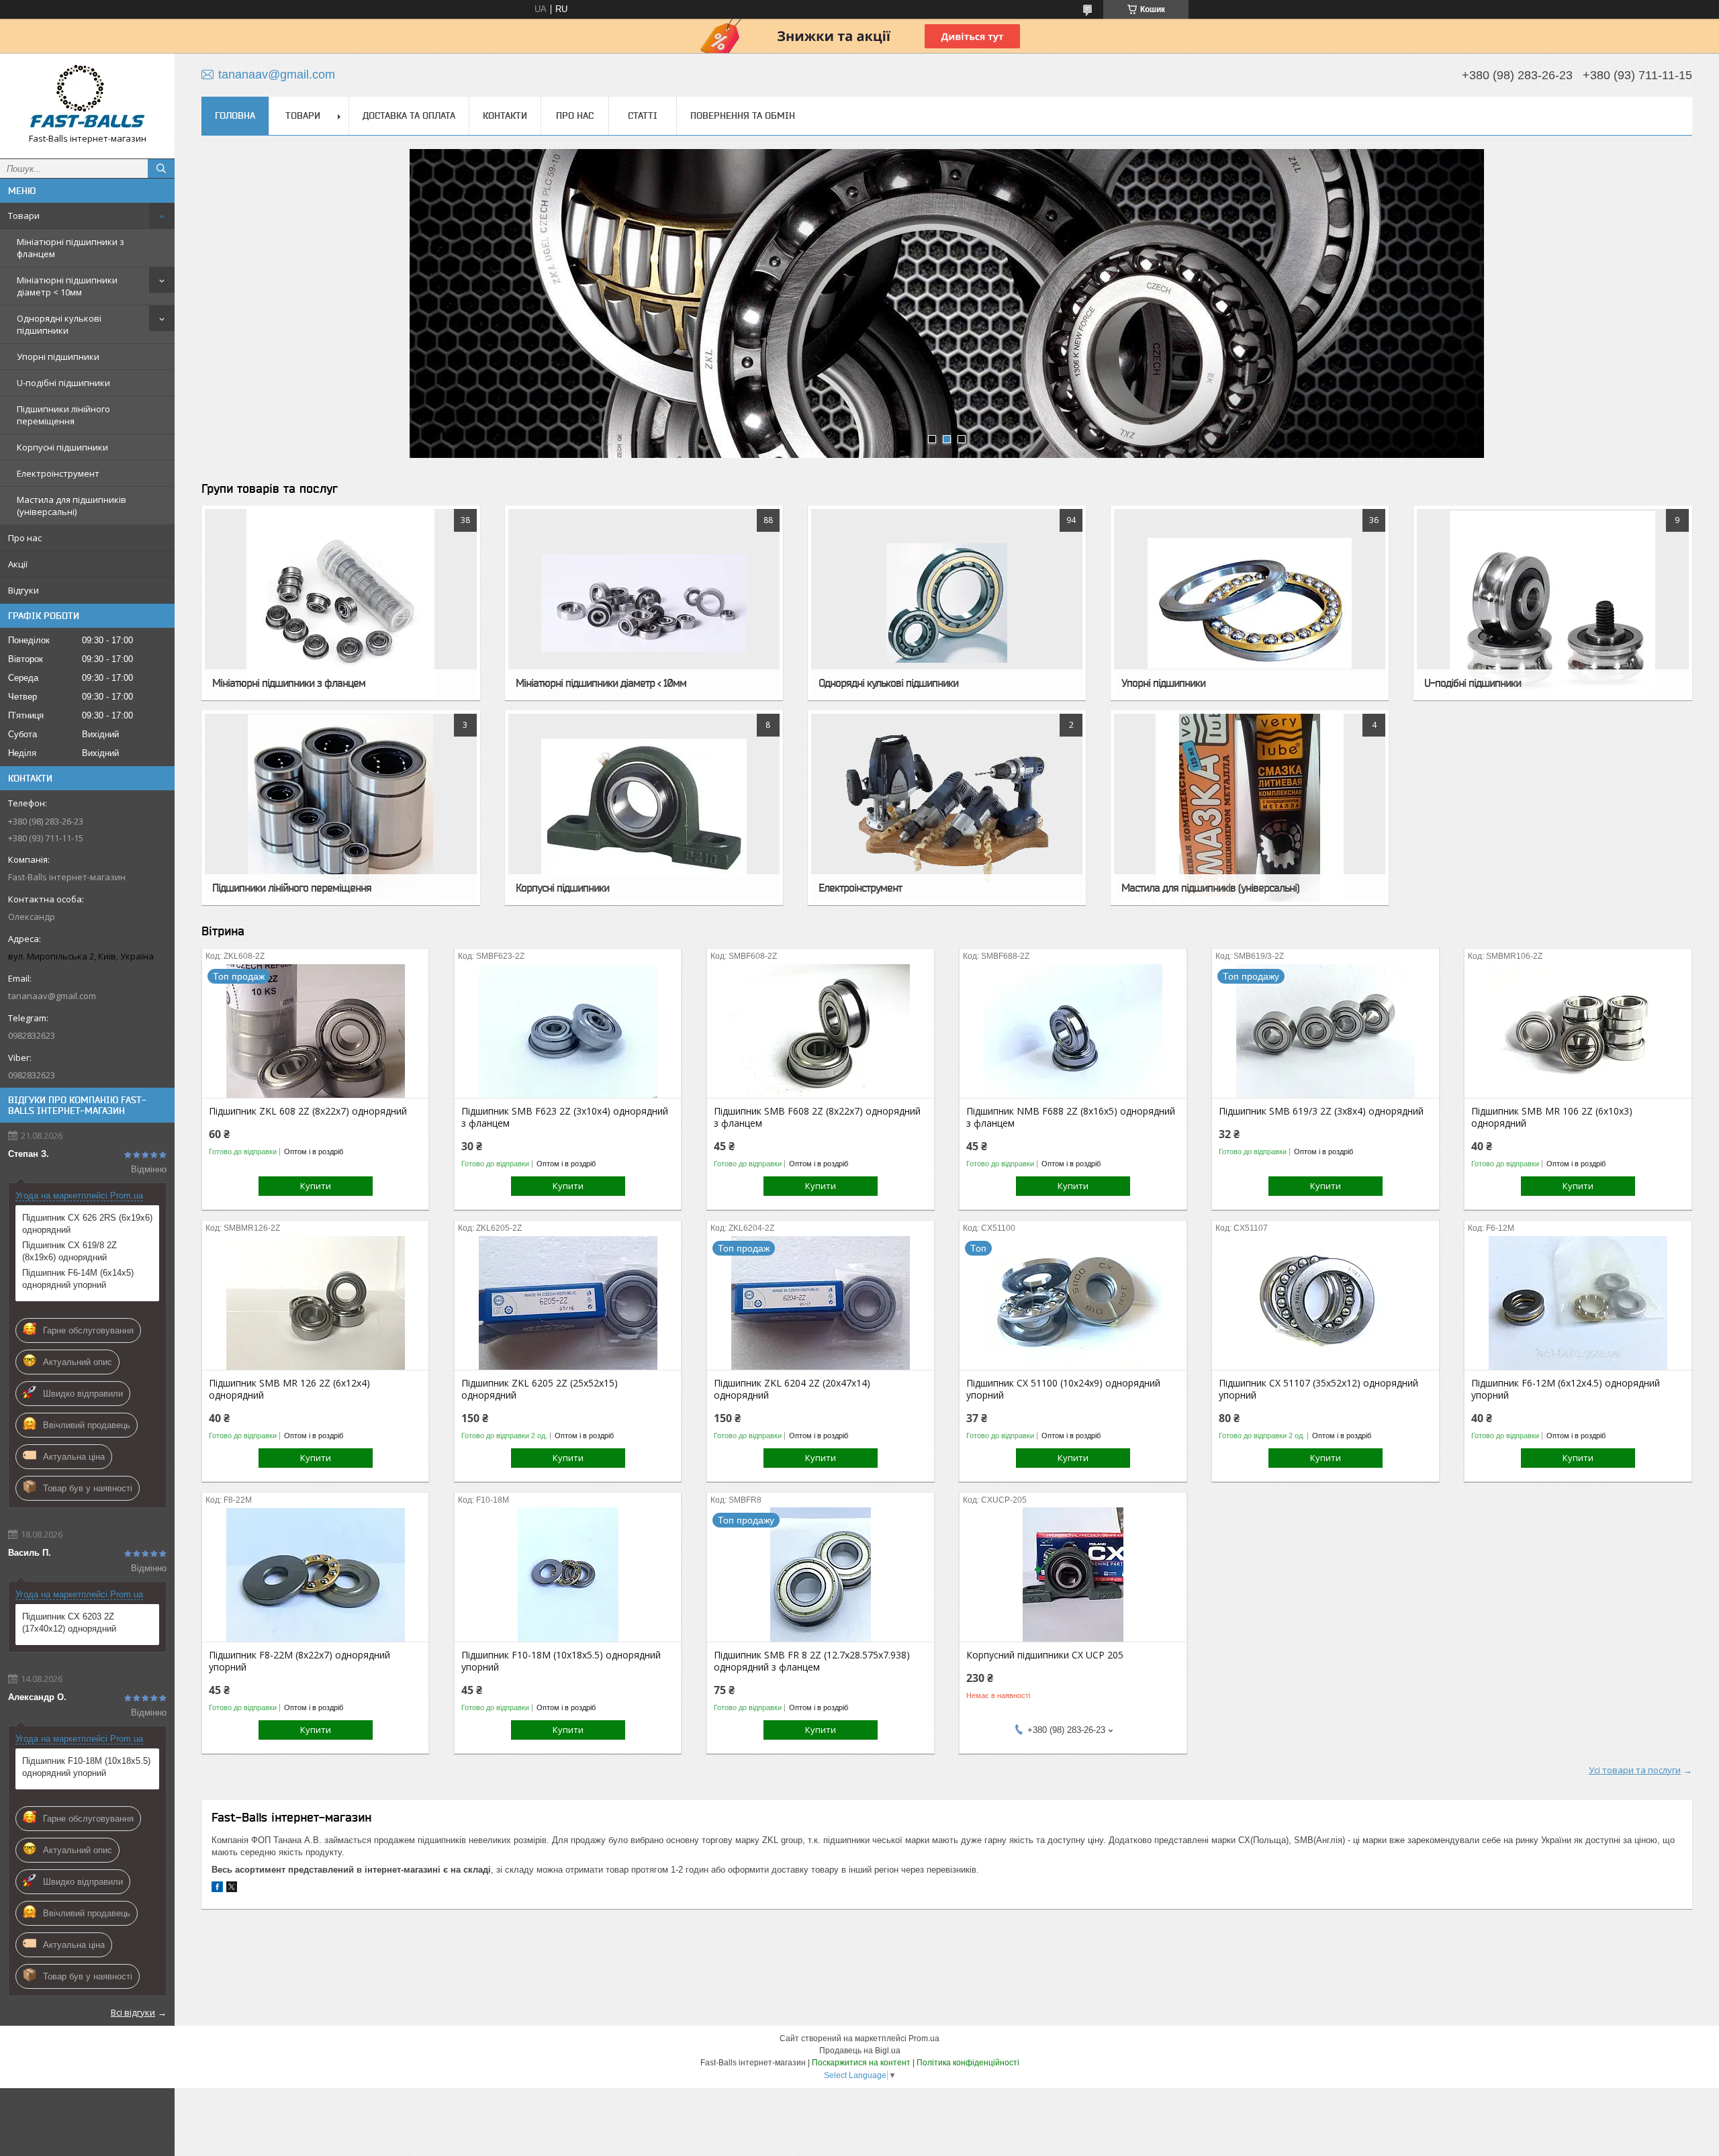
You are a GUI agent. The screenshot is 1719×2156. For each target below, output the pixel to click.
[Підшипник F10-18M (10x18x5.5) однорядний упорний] (568, 1575)
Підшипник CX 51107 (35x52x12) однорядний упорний (1318, 1389)
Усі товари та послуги (1635, 1770)
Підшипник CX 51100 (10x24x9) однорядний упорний (1063, 1389)
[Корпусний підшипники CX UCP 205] (1073, 1575)
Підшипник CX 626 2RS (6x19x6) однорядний (87, 1224)
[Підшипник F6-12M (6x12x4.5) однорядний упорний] (1578, 1303)
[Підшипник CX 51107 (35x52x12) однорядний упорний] (1325, 1303)
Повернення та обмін (743, 115)
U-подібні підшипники (63, 383)
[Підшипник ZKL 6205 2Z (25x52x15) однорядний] (568, 1303)
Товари (24, 216)
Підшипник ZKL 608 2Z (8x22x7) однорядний (308, 1111)
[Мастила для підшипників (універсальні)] (1250, 808)
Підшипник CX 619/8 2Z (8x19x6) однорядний (69, 1251)
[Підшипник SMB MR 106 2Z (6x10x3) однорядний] (1578, 1031)
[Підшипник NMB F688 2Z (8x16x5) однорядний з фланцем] (1073, 1031)
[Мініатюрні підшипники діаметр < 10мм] (644, 603)
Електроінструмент (58, 473)
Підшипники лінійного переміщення (63, 415)
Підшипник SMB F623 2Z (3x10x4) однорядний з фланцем (565, 1117)
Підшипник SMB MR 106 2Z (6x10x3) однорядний (1552, 1117)
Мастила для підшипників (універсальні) (72, 506)
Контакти (505, 115)
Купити (316, 1186)
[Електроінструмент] (947, 808)
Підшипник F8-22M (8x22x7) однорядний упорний (299, 1661)
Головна (235, 115)
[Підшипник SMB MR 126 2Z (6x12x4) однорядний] (315, 1303)
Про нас (25, 538)
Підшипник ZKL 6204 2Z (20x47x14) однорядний (792, 1389)
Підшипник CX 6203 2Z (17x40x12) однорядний (69, 1623)
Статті (643, 115)
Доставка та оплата (409, 115)
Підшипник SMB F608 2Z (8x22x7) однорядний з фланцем (817, 1117)
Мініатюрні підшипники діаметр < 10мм (67, 286)
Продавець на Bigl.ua (860, 2051)
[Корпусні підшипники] (644, 808)
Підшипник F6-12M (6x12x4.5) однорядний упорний (1566, 1389)
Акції (18, 564)
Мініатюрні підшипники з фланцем (71, 248)
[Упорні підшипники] (1250, 603)
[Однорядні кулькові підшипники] (947, 603)
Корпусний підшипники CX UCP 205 (1045, 1655)
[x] (232, 1889)
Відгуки (24, 590)
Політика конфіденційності (968, 2063)
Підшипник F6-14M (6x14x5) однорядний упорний (78, 1279)
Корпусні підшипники (62, 447)
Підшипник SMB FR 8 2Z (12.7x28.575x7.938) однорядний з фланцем (812, 1661)
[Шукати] (161, 169)
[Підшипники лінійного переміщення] (340, 808)
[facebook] (217, 1889)
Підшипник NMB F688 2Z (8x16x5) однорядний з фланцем (1071, 1117)
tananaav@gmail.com (52, 996)
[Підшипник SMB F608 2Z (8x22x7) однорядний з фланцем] (820, 1031)
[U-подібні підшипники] (1552, 603)
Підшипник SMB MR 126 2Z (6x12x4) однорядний (289, 1389)
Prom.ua (924, 2038)
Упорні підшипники (58, 357)
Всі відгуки (133, 2012)
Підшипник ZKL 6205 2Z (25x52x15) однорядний (540, 1389)
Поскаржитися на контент (861, 2063)
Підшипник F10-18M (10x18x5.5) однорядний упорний (86, 1767)
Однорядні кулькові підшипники (59, 324)
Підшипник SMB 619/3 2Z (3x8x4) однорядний (1321, 1111)
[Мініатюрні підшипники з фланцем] (340, 603)
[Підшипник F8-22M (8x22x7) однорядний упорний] (315, 1575)
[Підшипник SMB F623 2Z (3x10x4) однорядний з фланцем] (568, 1031)
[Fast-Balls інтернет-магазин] (87, 96)
